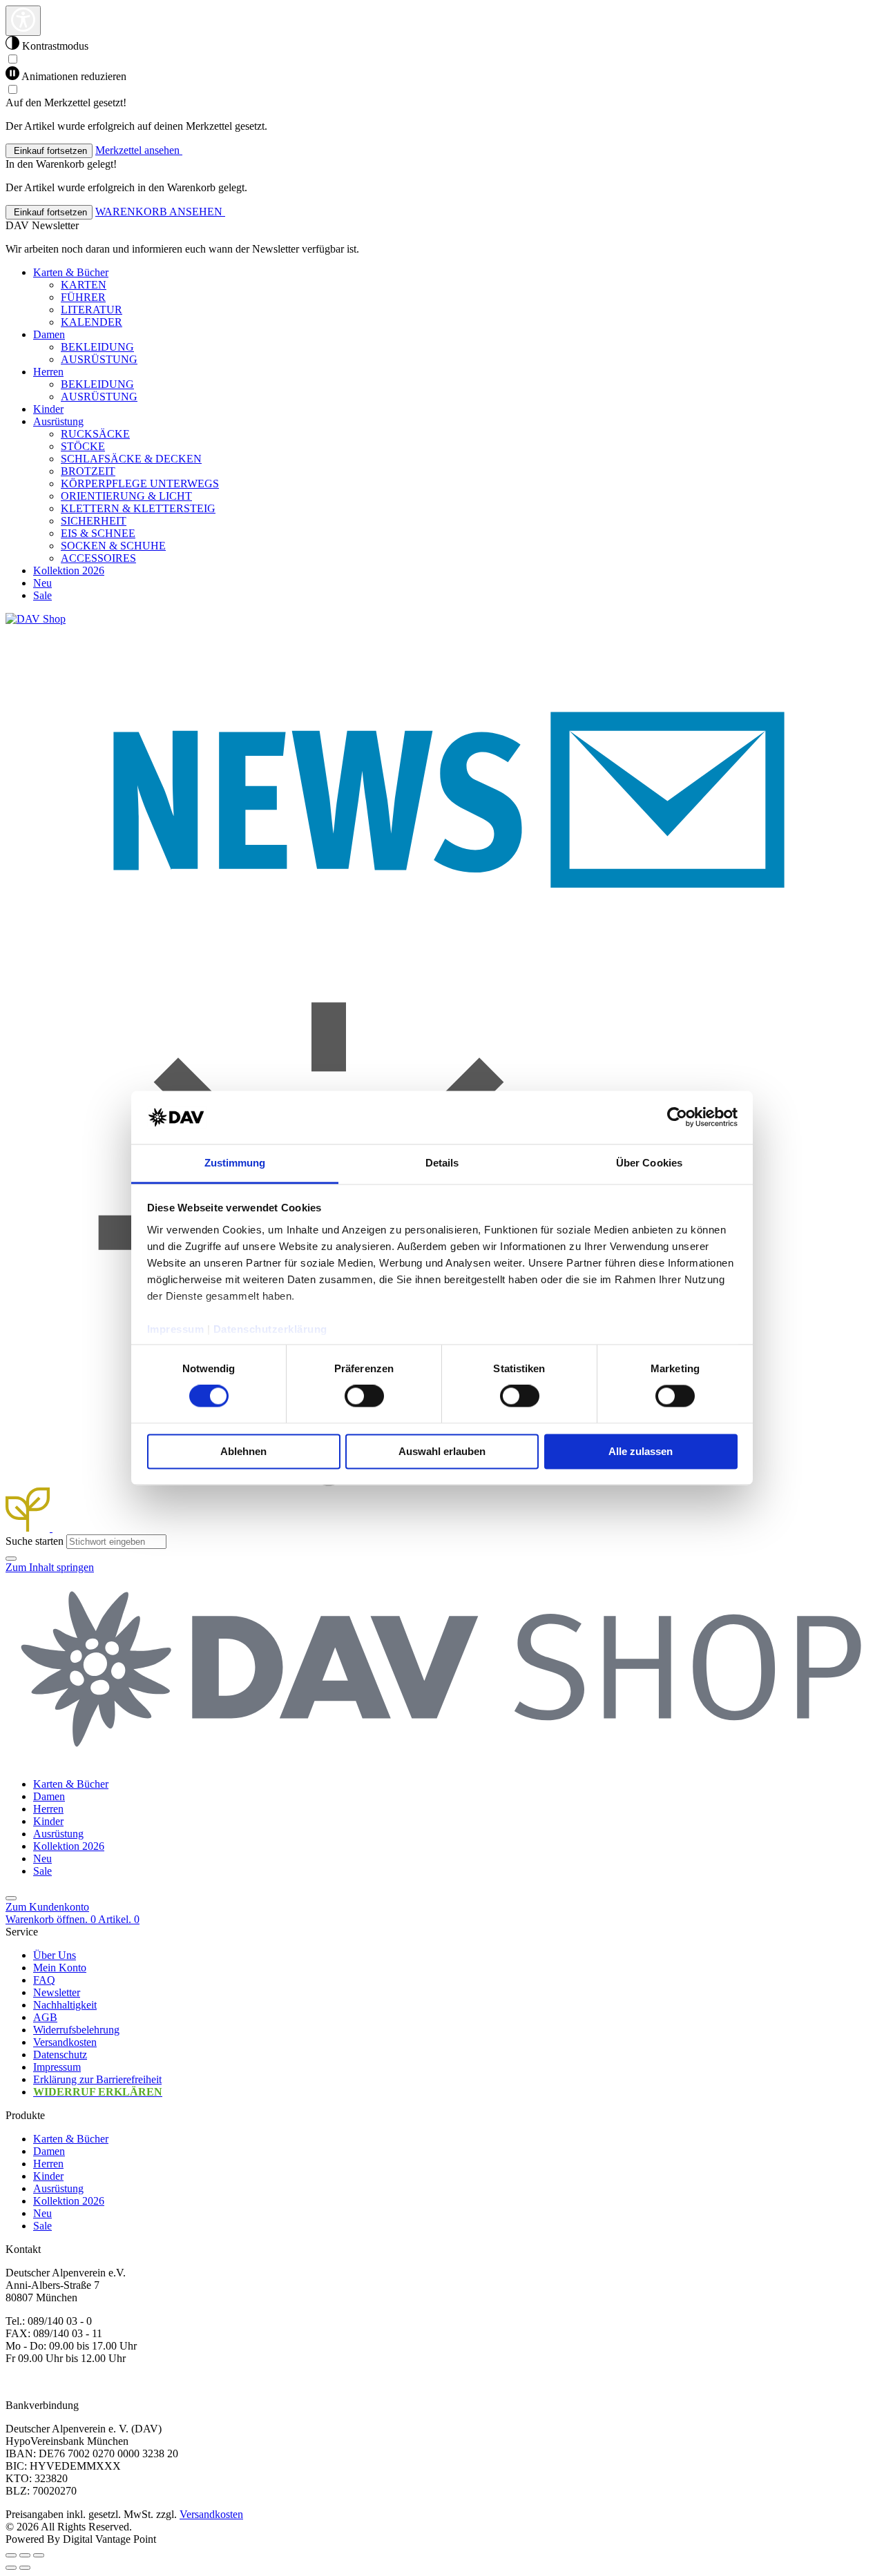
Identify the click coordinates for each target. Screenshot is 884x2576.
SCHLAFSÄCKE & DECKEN (131, 459)
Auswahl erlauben (442, 1451)
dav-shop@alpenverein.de (63, 2382)
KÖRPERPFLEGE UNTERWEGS (140, 484)
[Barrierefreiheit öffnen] (23, 21)
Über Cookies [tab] (649, 1163)
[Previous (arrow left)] (11, 2568)
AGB (45, 2017)
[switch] (364, 1396)
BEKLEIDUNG (97, 347)
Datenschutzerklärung (270, 1329)
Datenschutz (60, 2055)
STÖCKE (83, 446)
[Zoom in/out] (39, 2555)
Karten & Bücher (71, 2139)
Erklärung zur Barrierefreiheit (97, 2079)
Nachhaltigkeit (65, 2005)
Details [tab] (442, 1163)
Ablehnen (243, 1451)
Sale (42, 2226)
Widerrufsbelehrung (76, 2030)
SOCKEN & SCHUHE (113, 546)
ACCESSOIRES (98, 558)
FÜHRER (83, 297)
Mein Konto (60, 1968)
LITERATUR (92, 310)
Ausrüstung (58, 2188)
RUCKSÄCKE (95, 434)
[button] (11, 1559)
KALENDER (92, 322)
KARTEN (84, 285)
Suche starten (35, 1541)
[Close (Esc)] (11, 2555)
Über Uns (55, 1955)
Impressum (176, 1329)
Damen (49, 2151)
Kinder (48, 2176)
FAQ (44, 1980)
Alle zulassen (641, 1451)
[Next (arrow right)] (25, 2568)
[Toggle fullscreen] (25, 2555)
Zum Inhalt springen (50, 1567)
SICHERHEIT (94, 521)
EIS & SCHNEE (98, 533)
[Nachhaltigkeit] (29, 1528)
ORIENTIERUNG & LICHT (126, 496)
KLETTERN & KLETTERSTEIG (138, 508)
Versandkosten (65, 2042)
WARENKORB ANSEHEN (160, 212)
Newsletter (57, 1992)
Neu (42, 2213)
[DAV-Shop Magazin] (329, 1528)
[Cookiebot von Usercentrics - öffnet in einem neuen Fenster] (677, 1118)
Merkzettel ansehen (139, 150)
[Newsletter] (442, 973)
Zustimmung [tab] (235, 1163)
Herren (48, 2164)
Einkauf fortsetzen (49, 151)
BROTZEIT (88, 471)
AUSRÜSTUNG (99, 359)
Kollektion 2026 (69, 2201)
